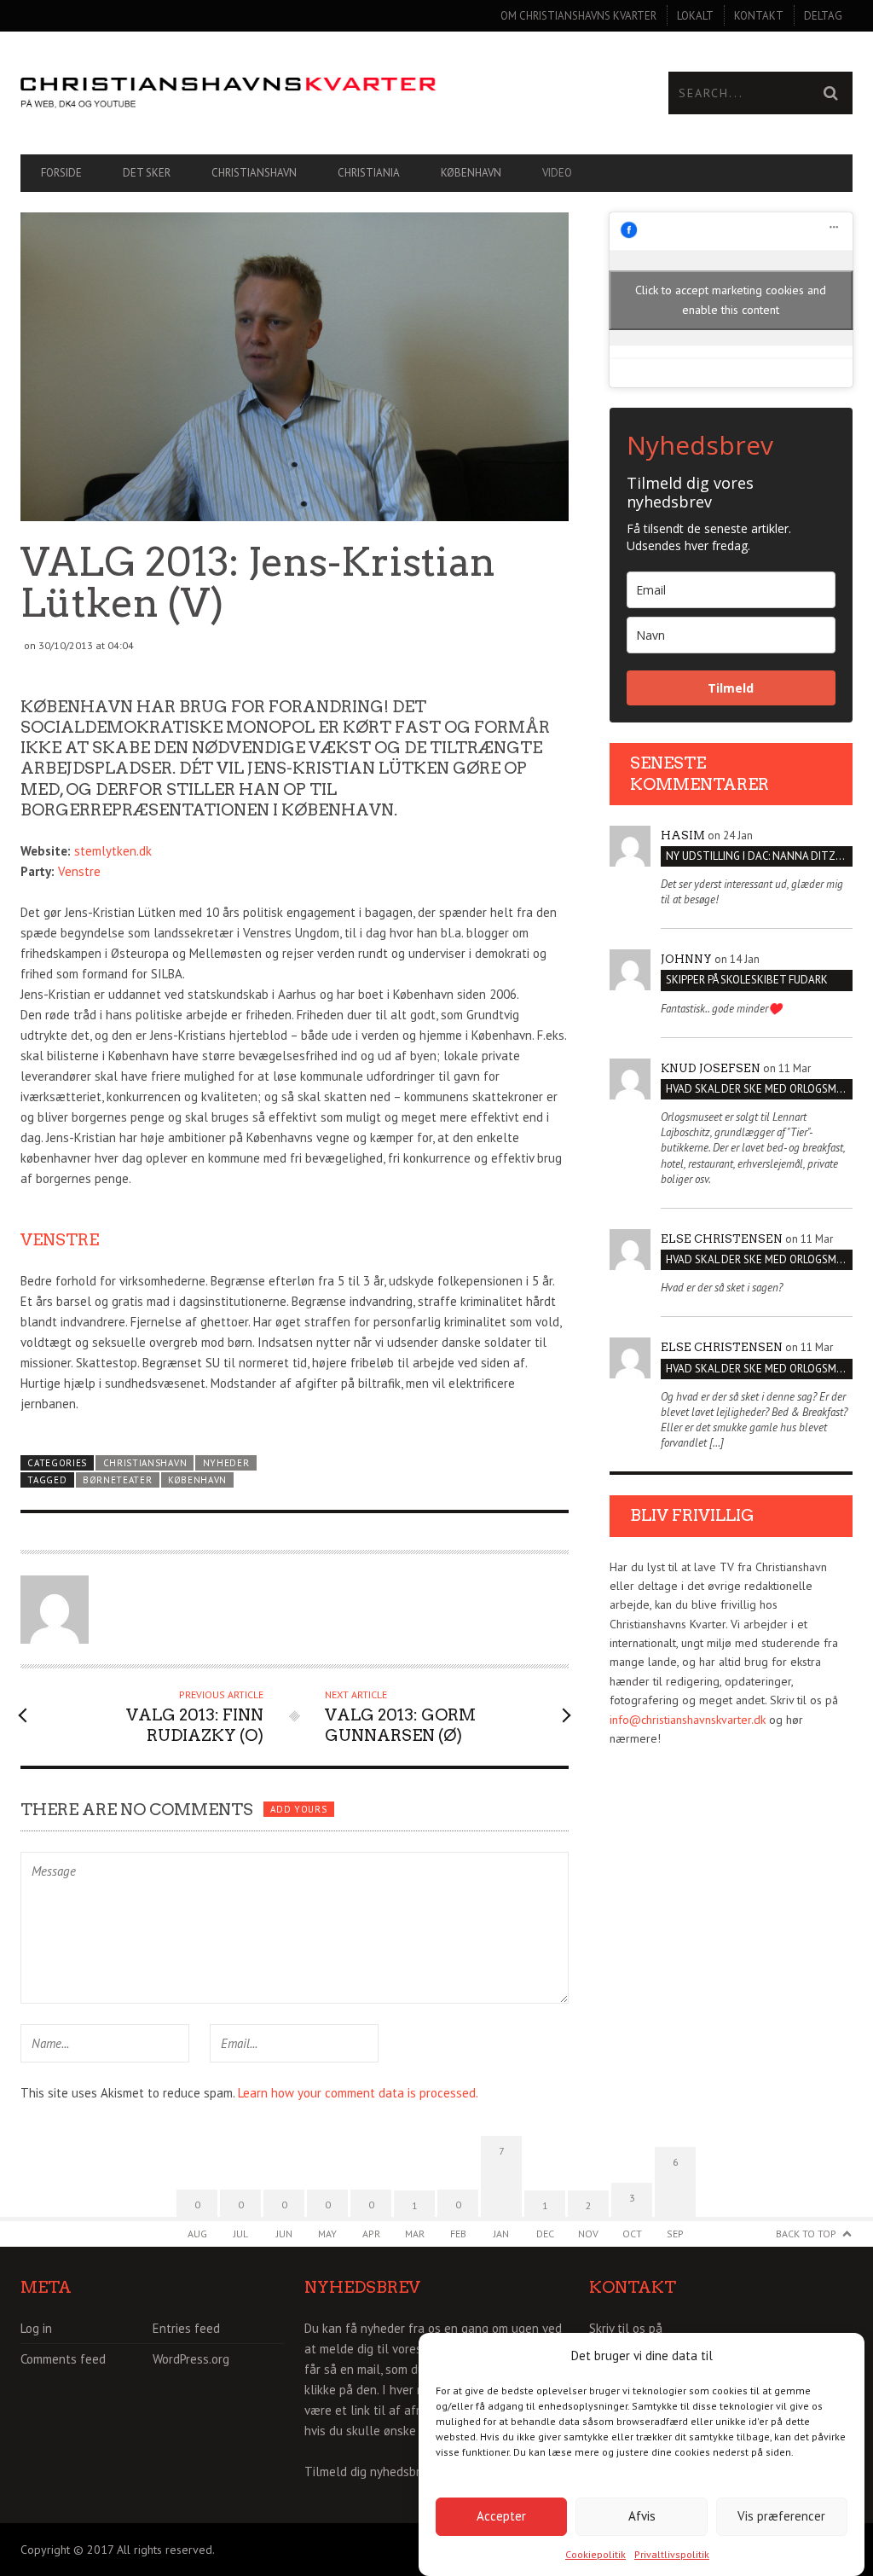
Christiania (369, 173)
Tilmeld (731, 688)
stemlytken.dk (113, 851)
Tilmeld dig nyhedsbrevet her (385, 2472)
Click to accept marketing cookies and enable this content (731, 300)
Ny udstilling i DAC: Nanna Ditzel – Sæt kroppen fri (759, 856)
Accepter (501, 2516)
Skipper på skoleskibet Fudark (747, 980)
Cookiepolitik (595, 2554)
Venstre (79, 871)
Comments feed (63, 2359)
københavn (197, 1480)
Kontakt (759, 16)
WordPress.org (191, 2359)
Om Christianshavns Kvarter (578, 16)
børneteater (118, 1480)
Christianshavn (254, 173)
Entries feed (186, 2328)
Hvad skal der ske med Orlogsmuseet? (759, 1089)
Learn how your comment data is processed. (358, 2093)
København (471, 173)
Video (557, 173)
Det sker (147, 173)
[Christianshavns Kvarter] (228, 93)
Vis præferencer (781, 2516)
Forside (61, 173)
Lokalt (695, 16)
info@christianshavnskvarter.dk (688, 1720)
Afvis (642, 2516)
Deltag (823, 16)
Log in (36, 2328)
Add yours (298, 1809)
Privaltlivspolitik (672, 2554)
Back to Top (806, 2234)
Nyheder (226, 1463)
